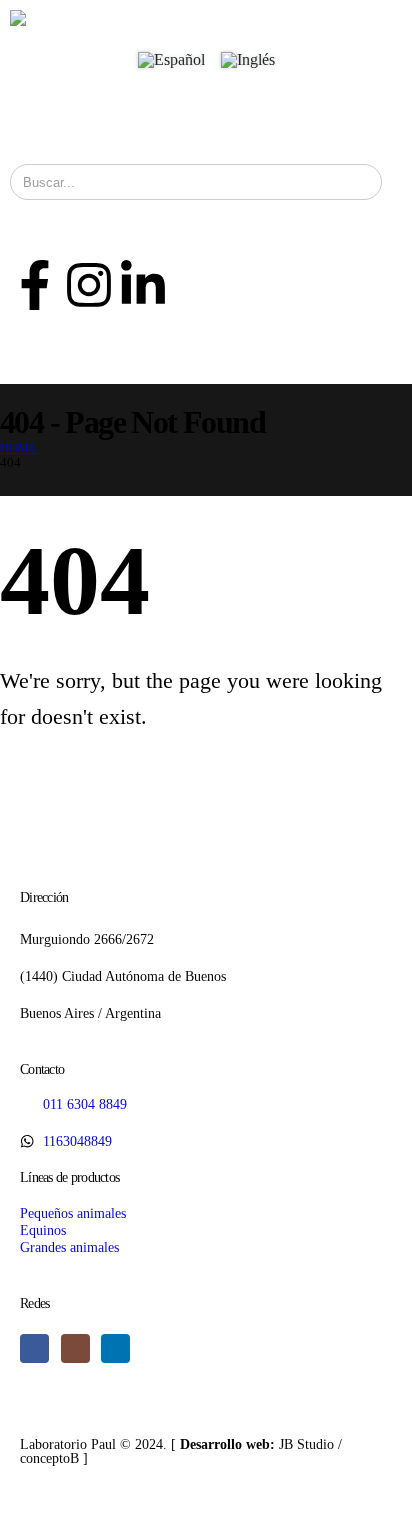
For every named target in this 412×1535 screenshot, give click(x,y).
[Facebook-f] (35, 285)
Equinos (43, 1230)
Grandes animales (69, 1247)
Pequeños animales (73, 1213)
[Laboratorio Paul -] (71, 18)
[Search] (353, 182)
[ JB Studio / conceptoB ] (181, 1451)
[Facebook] (34, 1348)
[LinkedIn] (115, 1348)
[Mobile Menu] (31, 119)
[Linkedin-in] (143, 285)
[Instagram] (89, 285)
